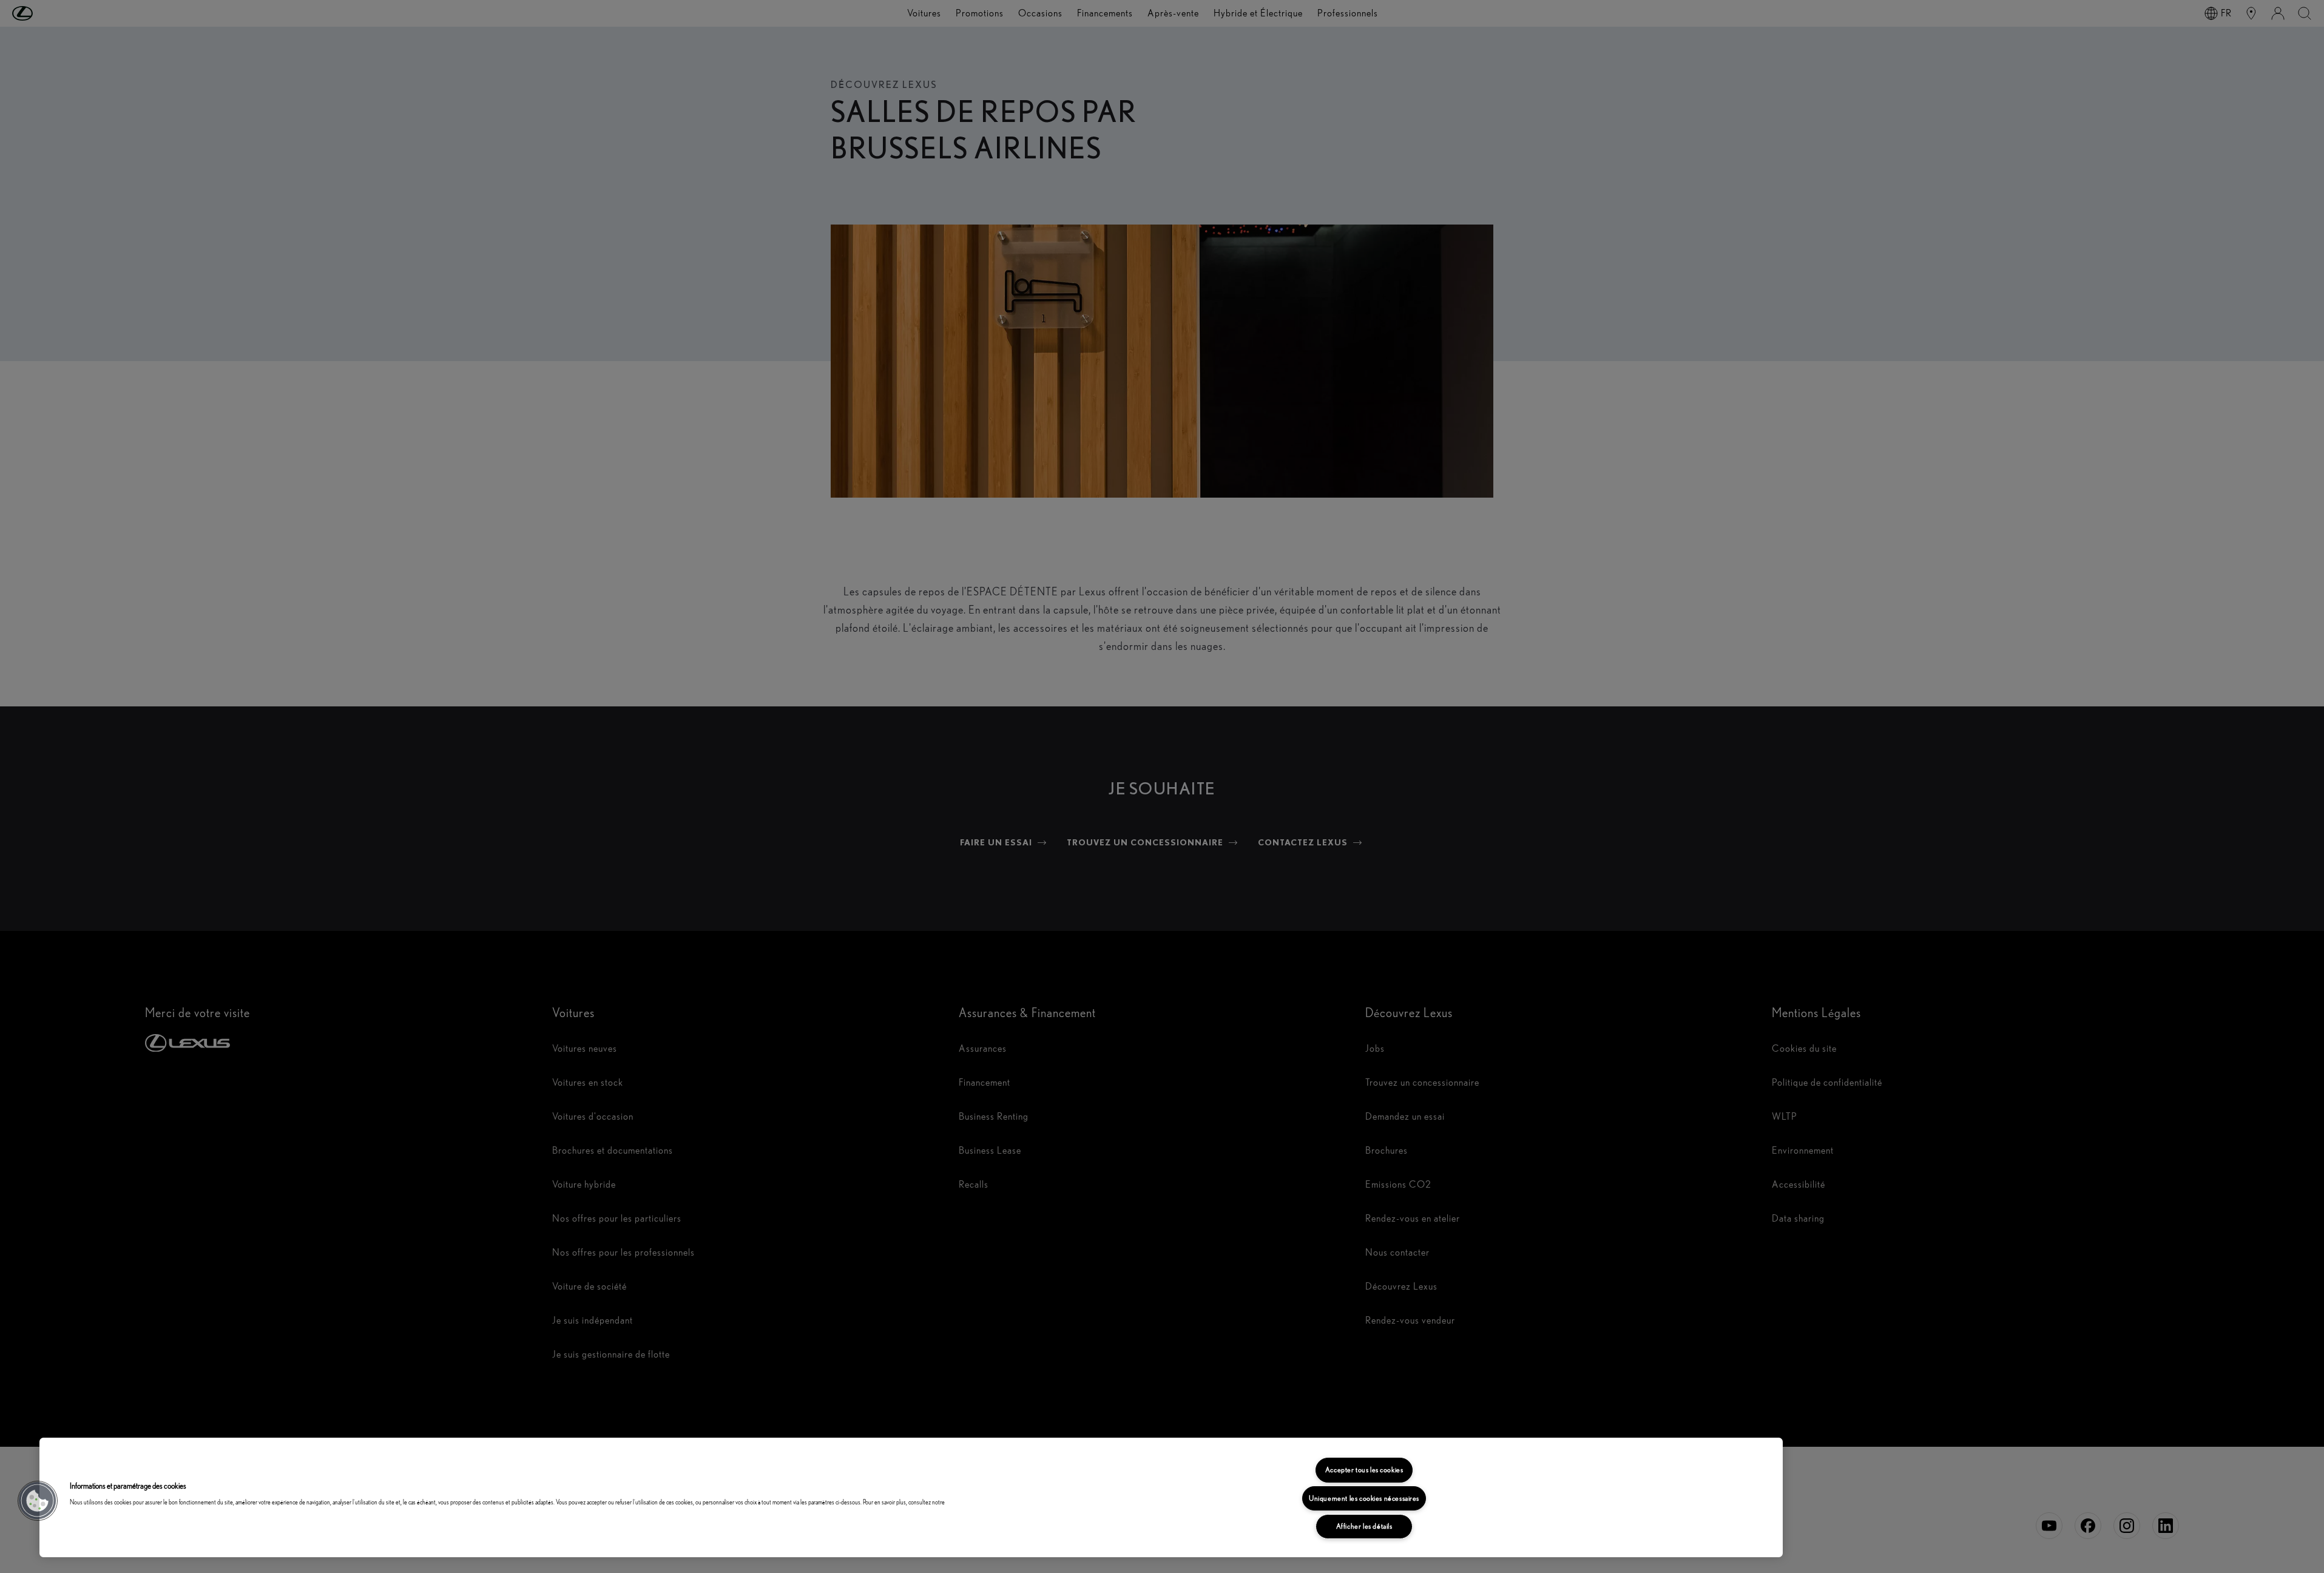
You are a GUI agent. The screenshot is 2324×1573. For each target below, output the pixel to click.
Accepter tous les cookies (1364, 1470)
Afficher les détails (1364, 1526)
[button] (38, 1501)
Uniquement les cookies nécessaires (1364, 1498)
